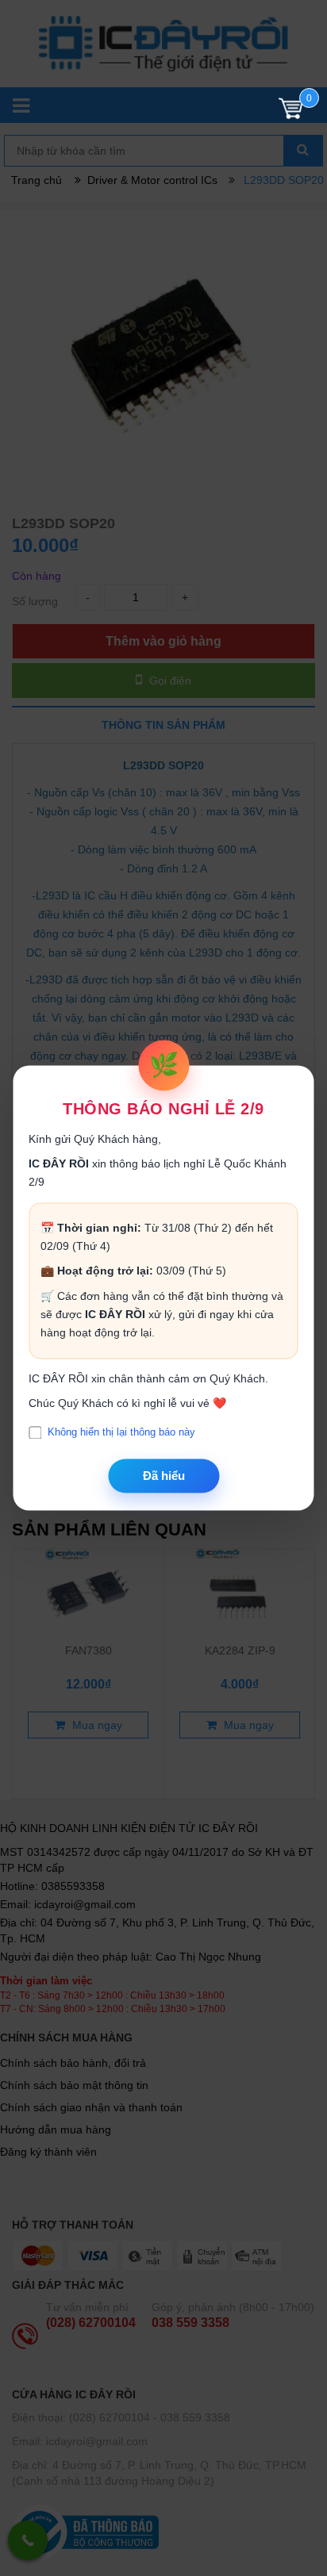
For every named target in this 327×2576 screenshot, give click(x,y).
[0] (291, 112)
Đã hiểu (164, 1476)
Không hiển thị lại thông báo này (121, 1433)
